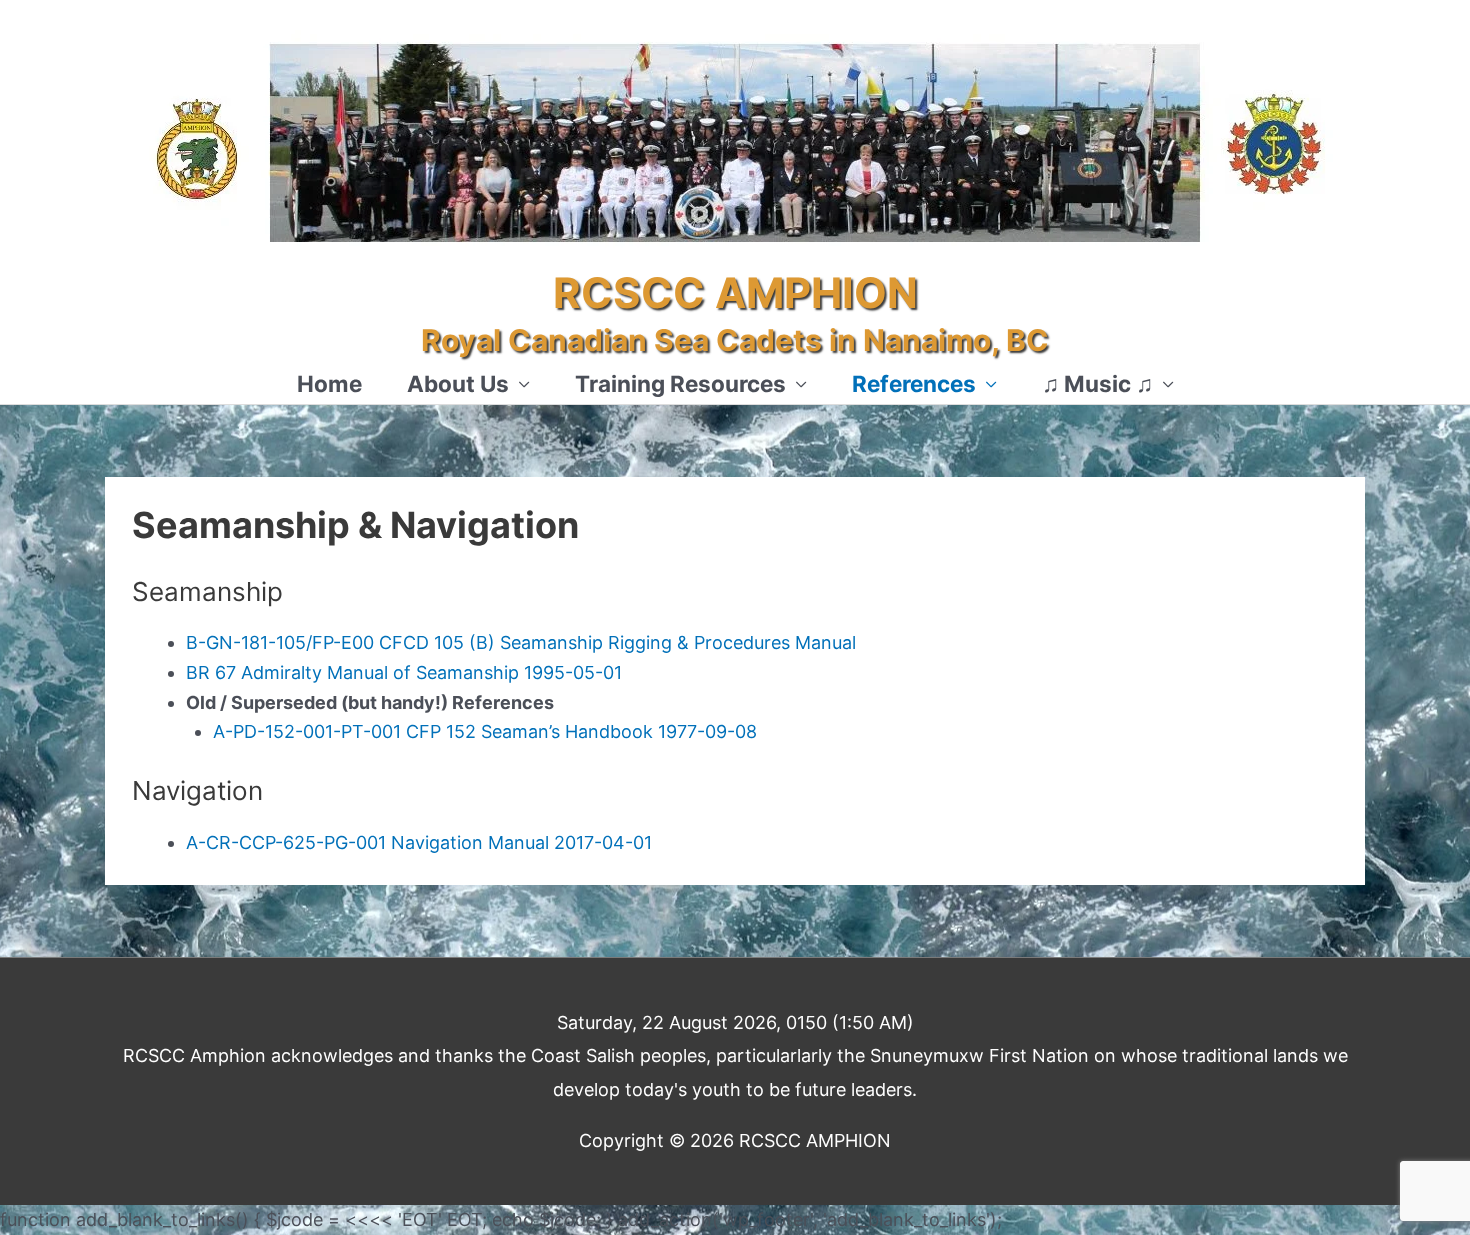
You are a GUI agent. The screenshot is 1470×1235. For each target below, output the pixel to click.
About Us (458, 383)
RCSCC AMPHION (735, 293)
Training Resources (680, 383)
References (914, 383)
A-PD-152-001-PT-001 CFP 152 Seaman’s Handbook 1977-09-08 (485, 731)
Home (329, 383)
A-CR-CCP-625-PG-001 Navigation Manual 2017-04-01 (419, 842)
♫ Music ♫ (1097, 383)
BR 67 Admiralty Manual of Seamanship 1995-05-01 (404, 672)
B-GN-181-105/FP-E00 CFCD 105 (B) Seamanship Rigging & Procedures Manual (521, 642)
